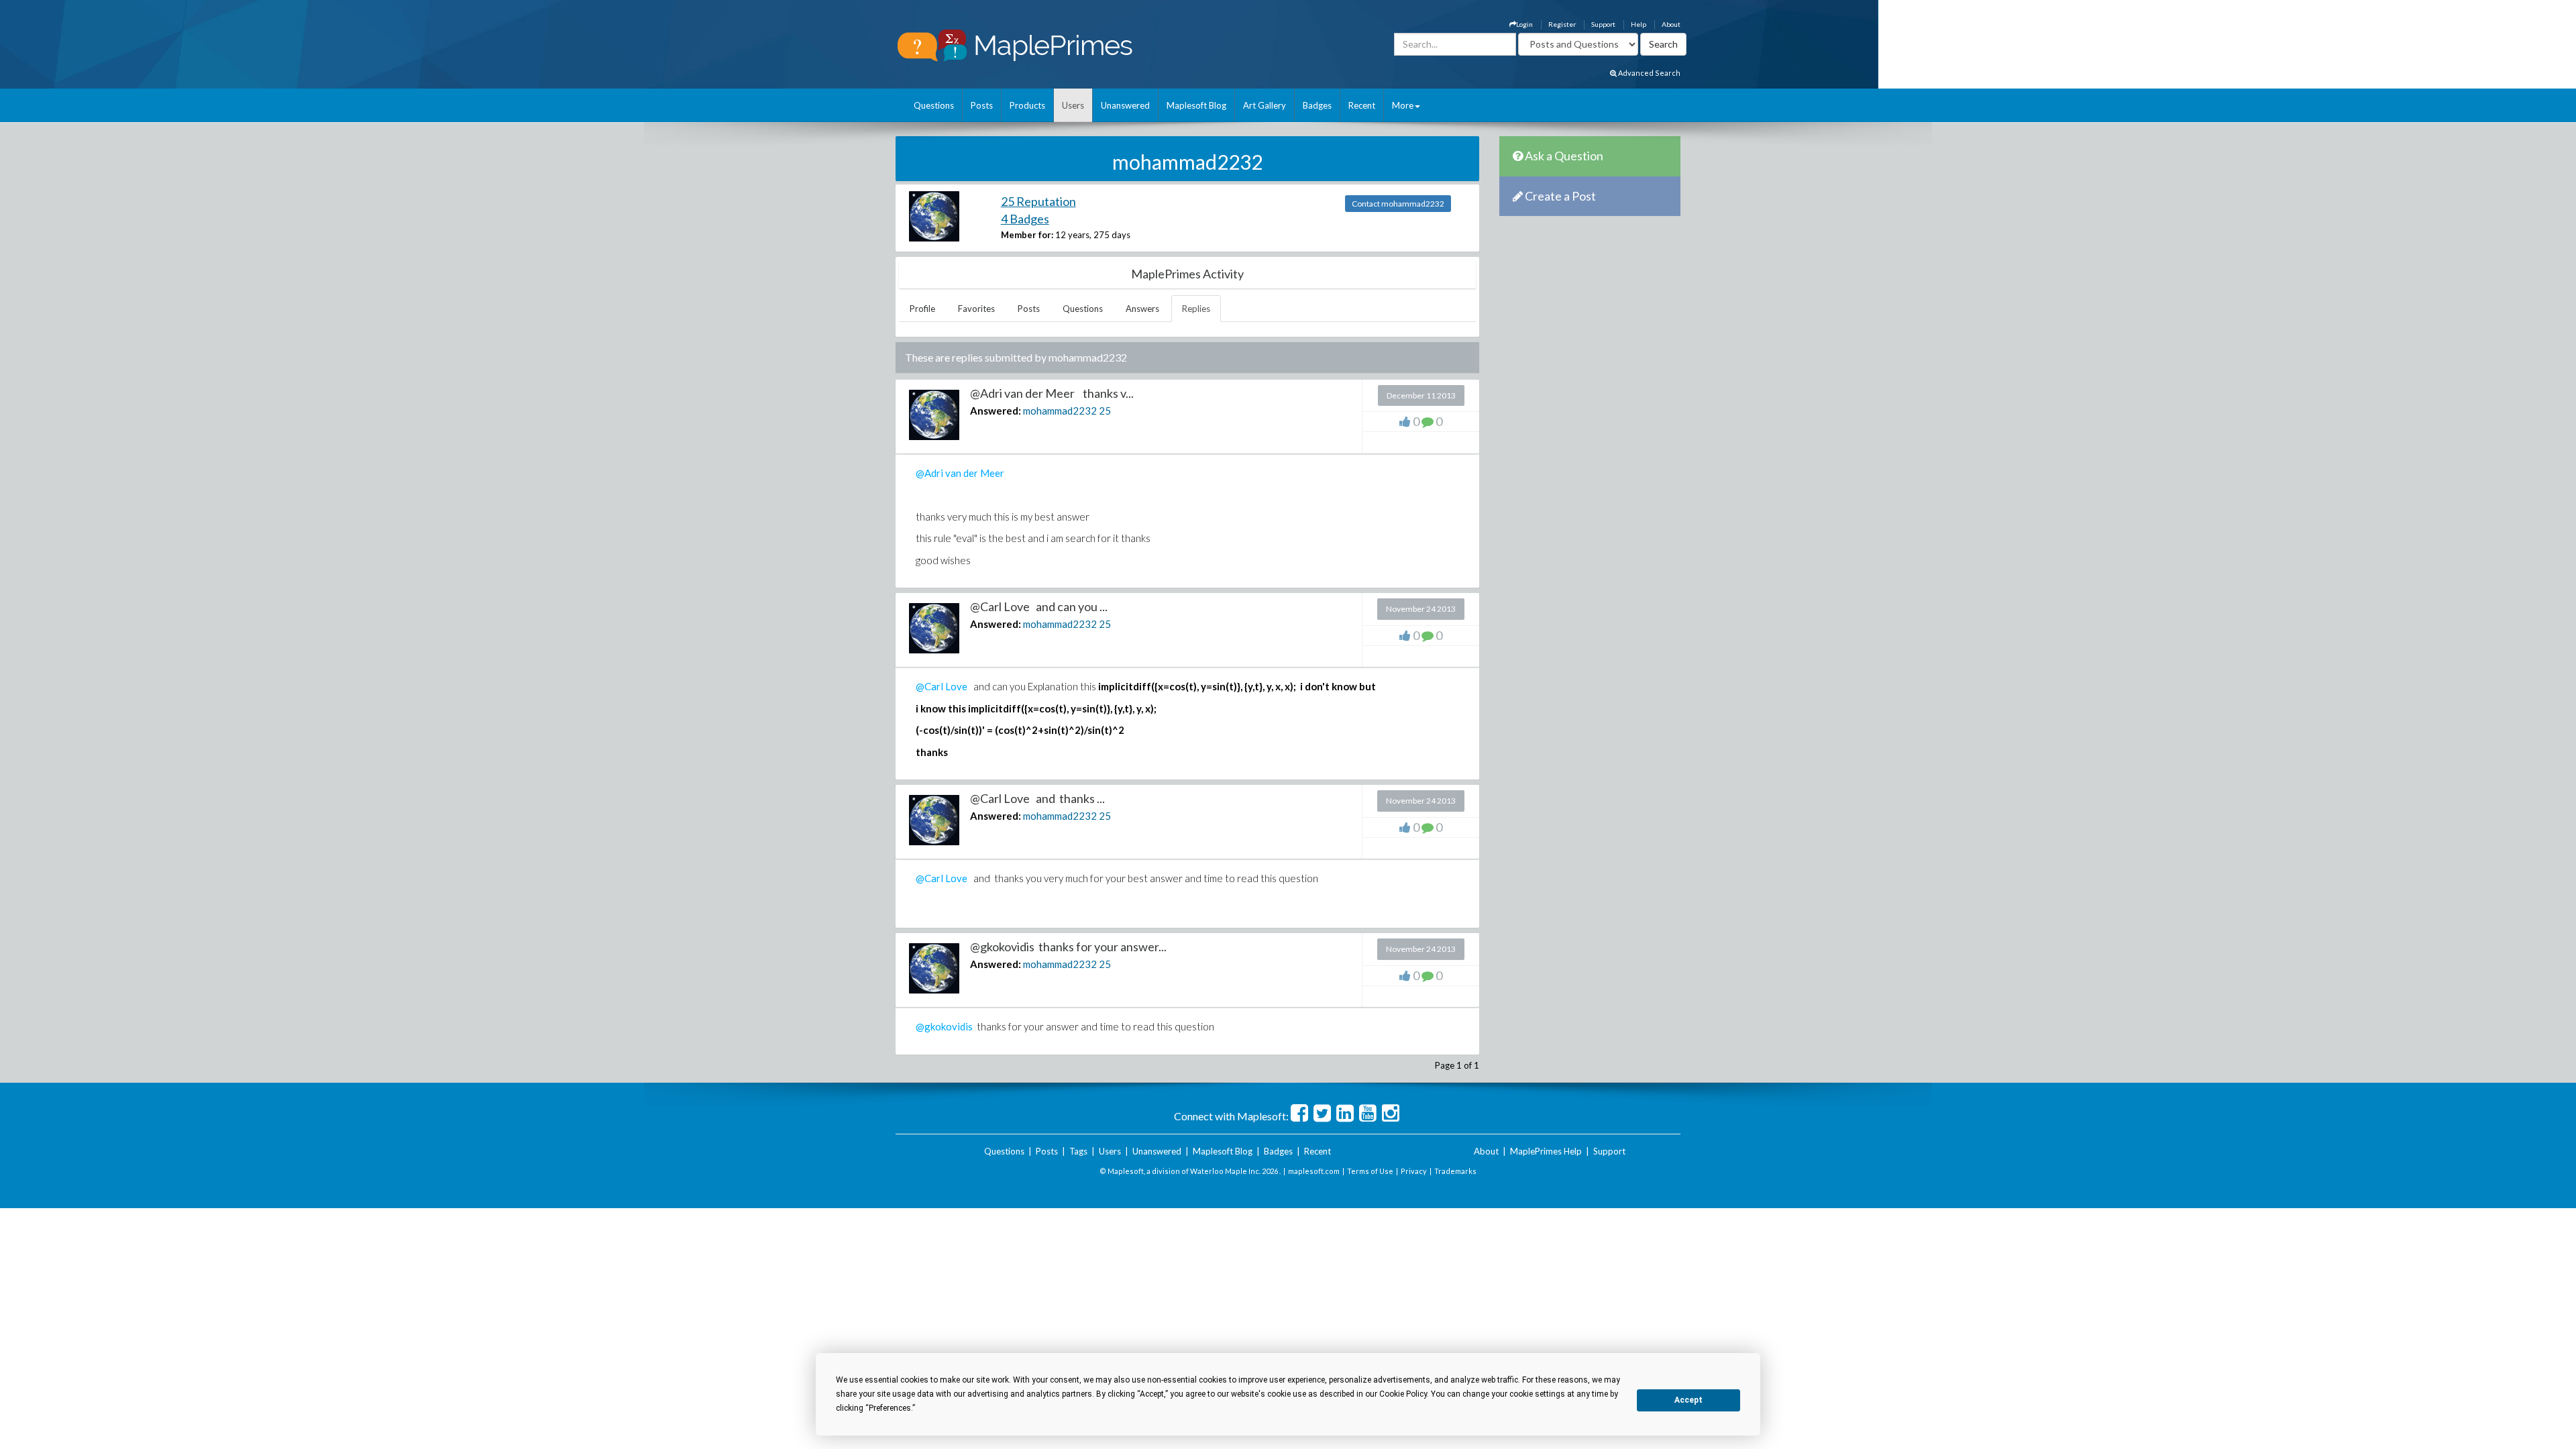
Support (1603, 24)
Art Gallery (1265, 105)
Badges (1317, 105)
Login (1524, 24)
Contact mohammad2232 (1398, 204)
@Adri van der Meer (960, 473)
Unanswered (1125, 105)
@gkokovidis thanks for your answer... (1068, 947)
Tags (1078, 1151)
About (1671, 24)
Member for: (1027, 235)
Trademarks (1455, 1171)
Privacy (1414, 1171)
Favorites (976, 309)
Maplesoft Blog (1196, 105)
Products (1027, 105)
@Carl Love (942, 686)
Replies (1196, 309)
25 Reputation (1038, 201)
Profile (922, 309)
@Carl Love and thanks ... (1037, 798)
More (1403, 105)
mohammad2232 (1060, 411)
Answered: (996, 411)
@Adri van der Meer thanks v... (1052, 393)
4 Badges (1025, 219)
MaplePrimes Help (1546, 1151)
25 (1105, 411)
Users (1073, 105)
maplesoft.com (1314, 1171)
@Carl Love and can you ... (1039, 606)
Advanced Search (1649, 73)
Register (1562, 24)
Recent (1362, 105)
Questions (934, 105)
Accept (1688, 1400)
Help (1639, 24)
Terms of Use (1370, 1171)
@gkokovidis (944, 1026)
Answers (1142, 309)
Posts (982, 105)
